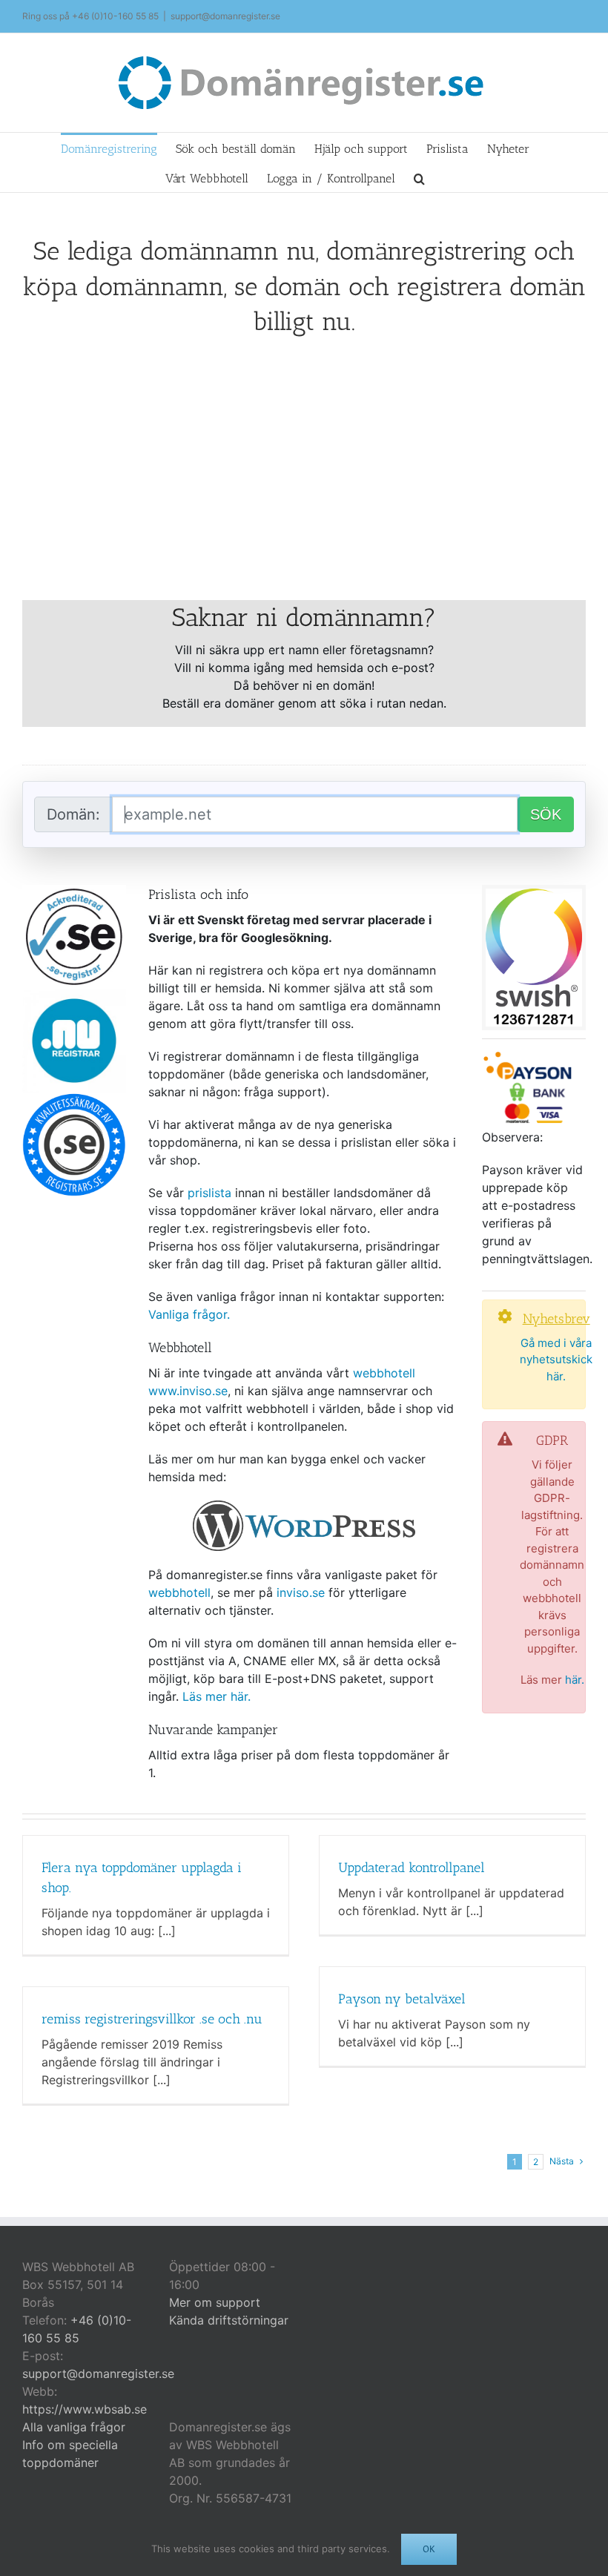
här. (575, 1680)
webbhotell (384, 1373)
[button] (419, 177)
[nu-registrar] (74, 995)
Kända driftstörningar (229, 2320)
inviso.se (301, 1592)
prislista (209, 1193)
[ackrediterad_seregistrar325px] (74, 891)
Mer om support (215, 2302)
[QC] (74, 1098)
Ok (429, 2549)
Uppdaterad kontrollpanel (412, 1868)
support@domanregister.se (225, 16)
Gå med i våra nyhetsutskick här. (556, 1360)
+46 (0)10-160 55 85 (115, 16)
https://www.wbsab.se (85, 2409)
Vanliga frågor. (189, 1314)
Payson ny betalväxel (402, 1999)
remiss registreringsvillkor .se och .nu (152, 2019)
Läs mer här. (217, 1696)
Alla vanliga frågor (74, 2427)
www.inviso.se (188, 1391)
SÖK (546, 814)
